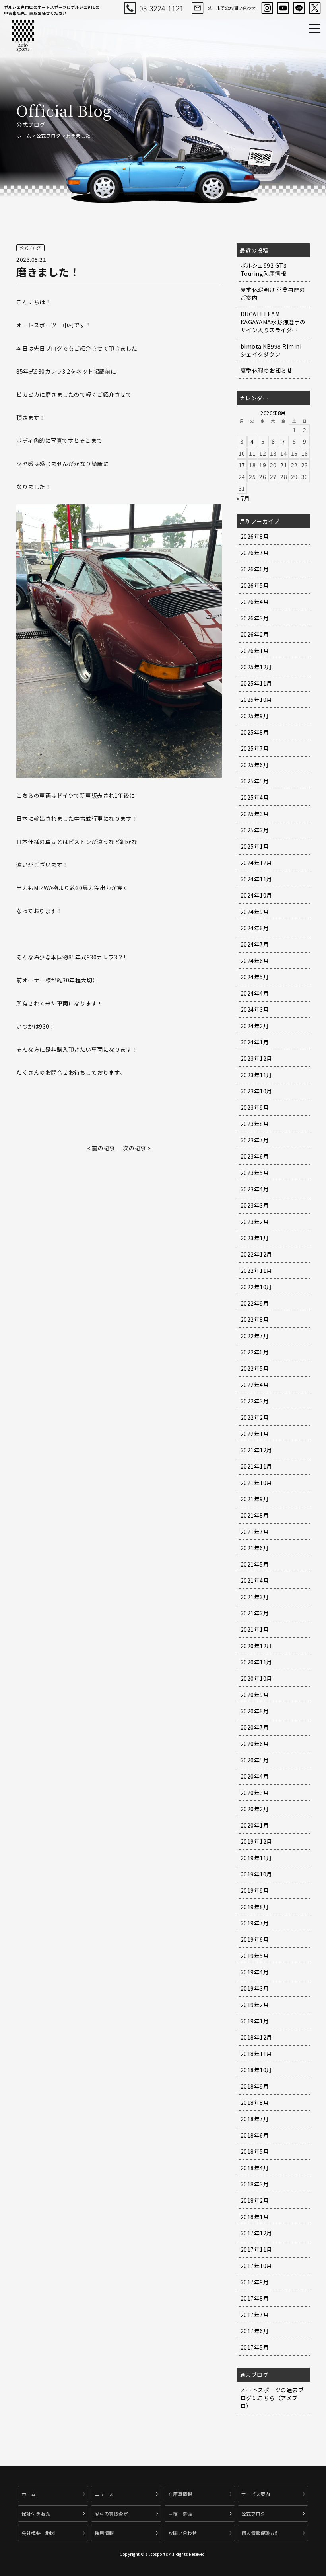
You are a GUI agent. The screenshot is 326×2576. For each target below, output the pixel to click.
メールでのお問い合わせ (231, 8)
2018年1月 (255, 2217)
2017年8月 (255, 2298)
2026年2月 (255, 634)
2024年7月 (255, 944)
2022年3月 (255, 1401)
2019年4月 (255, 1972)
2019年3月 (255, 1988)
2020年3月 (255, 1793)
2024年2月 (255, 1026)
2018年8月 (255, 2102)
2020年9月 (255, 1695)
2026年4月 (255, 602)
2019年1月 (255, 2021)
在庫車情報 (180, 2494)
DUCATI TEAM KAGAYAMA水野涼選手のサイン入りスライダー (273, 322)
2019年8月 (255, 1907)
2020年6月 (255, 1744)
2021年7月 (255, 1532)
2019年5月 (255, 1956)
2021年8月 (255, 1515)
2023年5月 (255, 1173)
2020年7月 (255, 1727)
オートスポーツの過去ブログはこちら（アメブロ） (272, 2398)
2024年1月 (255, 1042)
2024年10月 (256, 895)
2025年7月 (255, 748)
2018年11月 (256, 2054)
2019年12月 (256, 1841)
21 (284, 465)
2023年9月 (255, 1107)
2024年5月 (255, 977)
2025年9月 (255, 716)
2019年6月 (255, 1939)
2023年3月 (255, 1205)
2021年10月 (256, 1483)
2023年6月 (255, 1156)
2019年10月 (256, 1874)
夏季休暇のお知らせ (267, 370)
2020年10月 (256, 1678)
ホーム (24, 135)
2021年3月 (255, 1597)
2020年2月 (255, 1809)
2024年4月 (255, 993)
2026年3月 (255, 618)
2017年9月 (255, 2282)
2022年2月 (255, 1417)
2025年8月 (255, 732)
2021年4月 (255, 1580)
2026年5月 (255, 585)
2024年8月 (255, 928)
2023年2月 (255, 1222)
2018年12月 (256, 2037)
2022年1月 (255, 1434)
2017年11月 (256, 2249)
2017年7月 (255, 2315)
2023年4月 (255, 1189)
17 (242, 465)
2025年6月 (255, 765)
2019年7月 (255, 1923)
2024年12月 (256, 863)
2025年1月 (255, 846)
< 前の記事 (101, 1148)
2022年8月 (255, 1319)
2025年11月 (256, 683)
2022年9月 (255, 1303)
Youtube (283, 8)
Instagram (267, 8)
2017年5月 (255, 2347)
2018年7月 (255, 2119)
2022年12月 (256, 1254)
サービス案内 (256, 2494)
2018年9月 (255, 2086)
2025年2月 (255, 830)
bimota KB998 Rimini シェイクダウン (271, 350)
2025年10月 (256, 700)
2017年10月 (256, 2266)
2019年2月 (255, 2005)
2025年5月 (255, 781)
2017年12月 (256, 2233)
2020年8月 (255, 1711)
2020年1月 (255, 1825)
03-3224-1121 (161, 8)
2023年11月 (256, 1075)
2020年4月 (255, 1776)
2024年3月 (255, 1009)
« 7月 (243, 498)
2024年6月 (255, 961)
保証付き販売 (36, 2513)
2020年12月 (256, 1646)
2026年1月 (255, 651)
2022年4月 (255, 1385)
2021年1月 (255, 1629)
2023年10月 (256, 1091)
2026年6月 (255, 569)
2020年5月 (255, 1760)
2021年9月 (255, 1499)
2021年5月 (255, 1564)
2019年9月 (255, 1890)
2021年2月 (255, 1613)
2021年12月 (256, 1450)
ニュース (104, 2494)
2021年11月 (256, 1466)
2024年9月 (255, 912)
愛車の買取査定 (111, 2513)
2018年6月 (255, 2135)
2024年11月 (256, 879)
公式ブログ (49, 135)
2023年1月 (255, 1238)
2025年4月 (255, 797)
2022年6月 (255, 1352)
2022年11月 (256, 1270)
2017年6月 (255, 2331)
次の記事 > (137, 1148)
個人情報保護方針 (260, 2533)
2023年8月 (255, 1124)
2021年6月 (255, 1548)
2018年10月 (256, 2070)
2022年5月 (255, 1368)
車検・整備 (180, 2513)
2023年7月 (255, 1140)
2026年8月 (255, 536)
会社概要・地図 (38, 2533)
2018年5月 (255, 2151)
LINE (299, 8)
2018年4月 (255, 2168)
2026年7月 (255, 553)
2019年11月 (256, 1858)
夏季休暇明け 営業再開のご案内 (273, 294)
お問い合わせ (182, 2533)
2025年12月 (256, 667)
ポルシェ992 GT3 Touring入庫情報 (264, 269)
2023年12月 (256, 1058)
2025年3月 (255, 814)
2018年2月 (255, 2200)
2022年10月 (256, 1287)
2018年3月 (255, 2184)
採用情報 (104, 2533)
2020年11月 (256, 1662)
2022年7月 (255, 1336)
